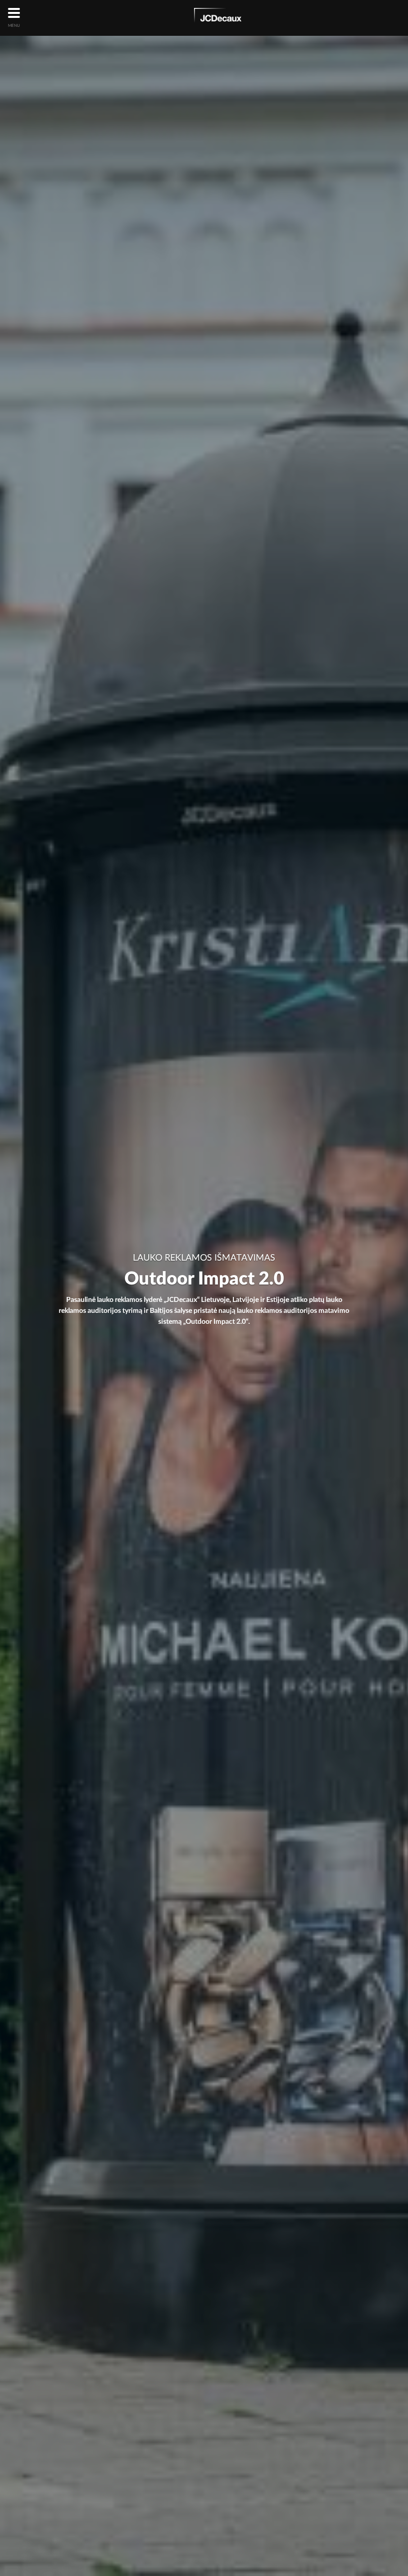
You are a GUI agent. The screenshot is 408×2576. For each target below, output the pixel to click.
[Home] (218, 17)
